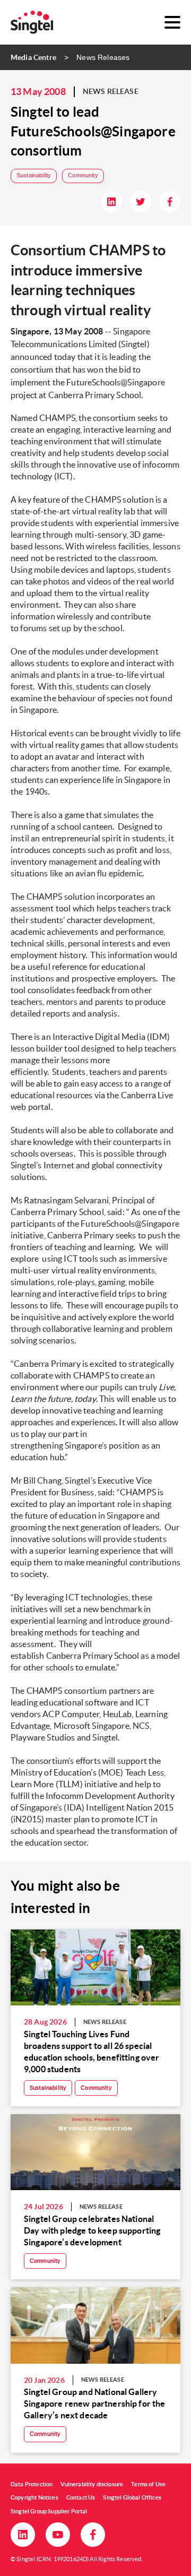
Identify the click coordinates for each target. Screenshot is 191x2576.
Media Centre (33, 57)
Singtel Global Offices (132, 2497)
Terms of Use (148, 2484)
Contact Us (81, 2497)
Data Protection (32, 2484)
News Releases (103, 57)
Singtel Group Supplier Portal (49, 2511)
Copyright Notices (34, 2497)
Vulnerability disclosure (92, 2484)
